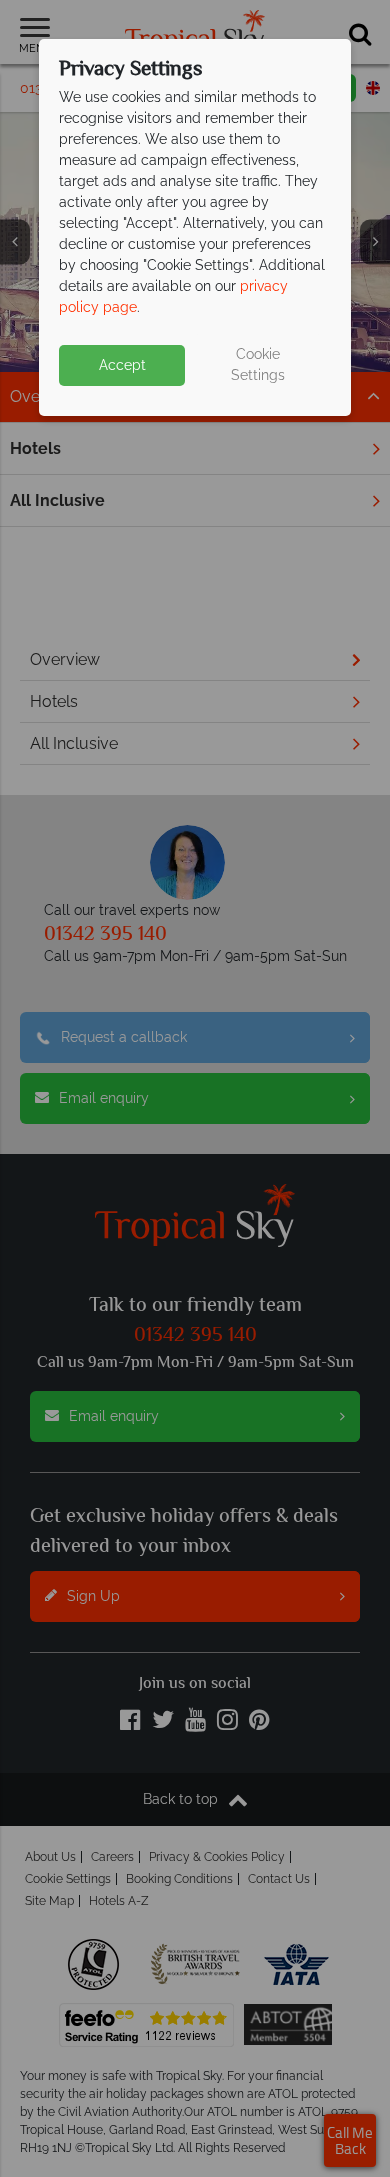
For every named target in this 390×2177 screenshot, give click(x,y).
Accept (122, 365)
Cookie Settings (258, 364)
